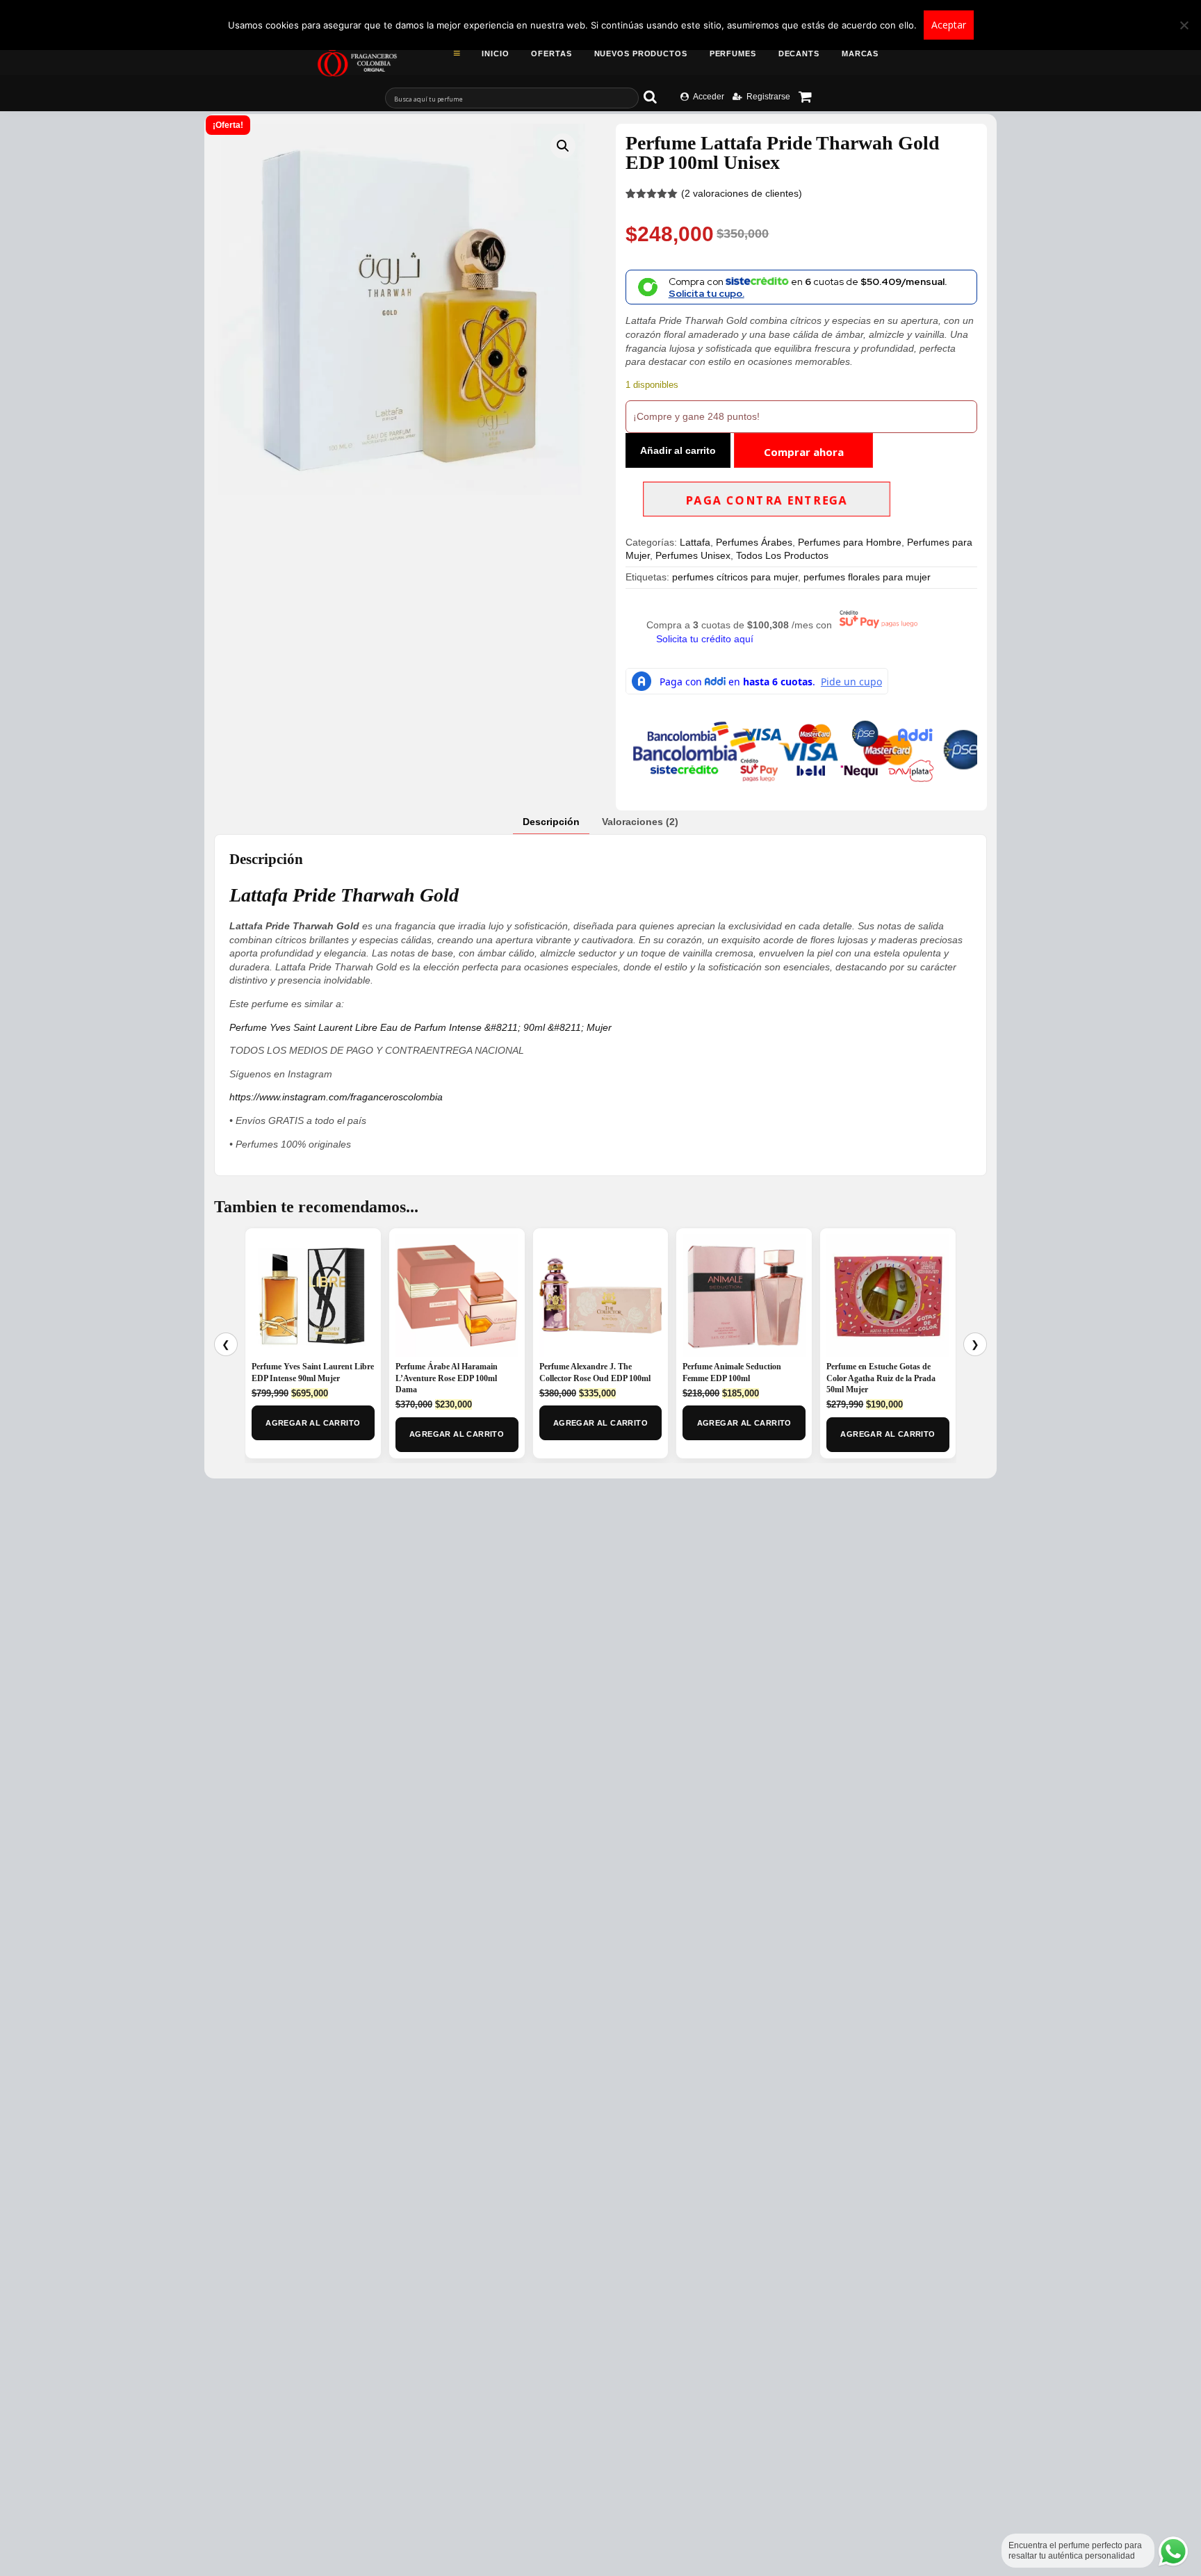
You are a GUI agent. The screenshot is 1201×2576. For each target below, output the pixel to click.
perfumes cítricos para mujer (735, 577)
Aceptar (949, 25)
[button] (563, 146)
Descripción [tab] (551, 822)
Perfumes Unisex (693, 555)
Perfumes (733, 54)
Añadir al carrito (678, 450)
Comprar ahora (804, 452)
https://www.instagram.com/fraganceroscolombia (336, 1097)
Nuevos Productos (641, 54)
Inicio (495, 54)
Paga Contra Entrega (767, 500)
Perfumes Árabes (754, 542)
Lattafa (695, 542)
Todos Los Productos (782, 555)
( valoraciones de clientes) (742, 193)
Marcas (860, 54)
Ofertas (551, 54)
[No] (1184, 25)
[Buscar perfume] (657, 97)
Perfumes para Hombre (850, 542)
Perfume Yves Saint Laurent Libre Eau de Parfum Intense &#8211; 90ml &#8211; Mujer (420, 1027)
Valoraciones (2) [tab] (640, 822)
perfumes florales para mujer (867, 577)
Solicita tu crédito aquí (705, 639)
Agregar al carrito (313, 1423)
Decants (799, 54)
